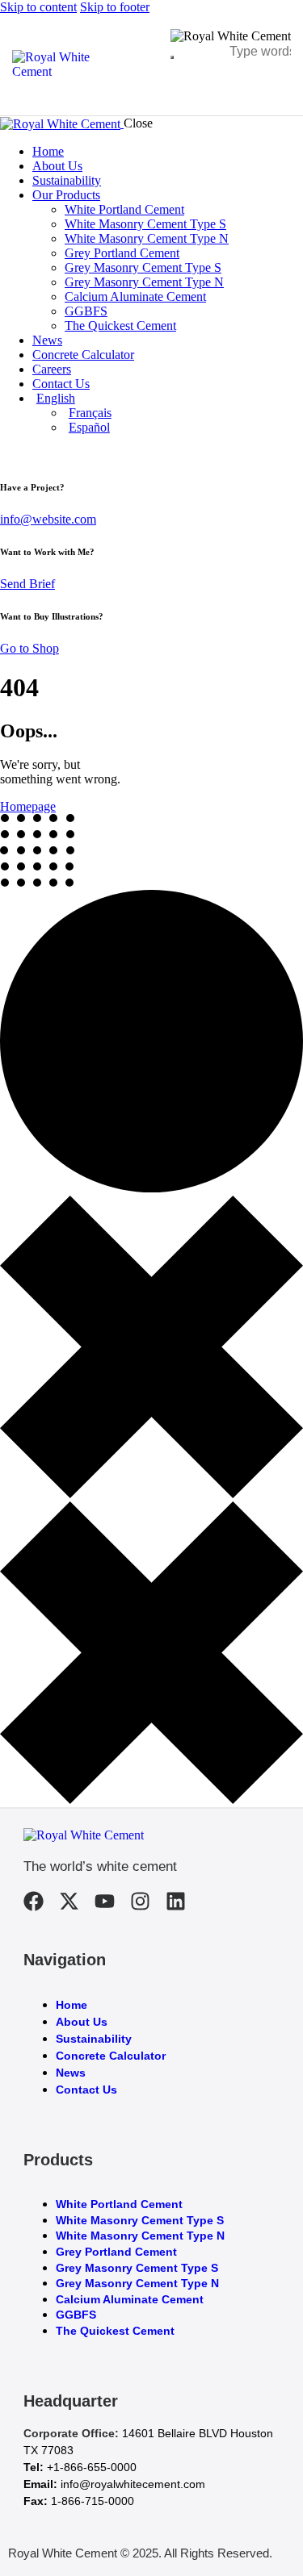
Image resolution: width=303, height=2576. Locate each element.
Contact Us (86, 2090)
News (71, 2073)
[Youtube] (105, 1901)
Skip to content (38, 7)
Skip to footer (115, 7)
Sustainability (94, 2039)
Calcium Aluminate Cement (130, 2299)
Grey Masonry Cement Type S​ (137, 2268)
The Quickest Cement (115, 2331)
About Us (82, 2022)
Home (72, 2005)
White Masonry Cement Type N (140, 2236)
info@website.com (48, 519)
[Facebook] (34, 1901)
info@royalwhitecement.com (133, 2484)
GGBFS (76, 2315)
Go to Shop (29, 648)
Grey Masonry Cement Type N (137, 2283)
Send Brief (27, 584)
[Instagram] (140, 1901)
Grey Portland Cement (116, 2252)
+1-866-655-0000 (92, 2467)
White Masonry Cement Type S (140, 2220)
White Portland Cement (119, 2204)
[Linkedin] (176, 1901)
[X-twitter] (69, 1901)
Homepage (28, 806)
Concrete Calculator (111, 2056)
